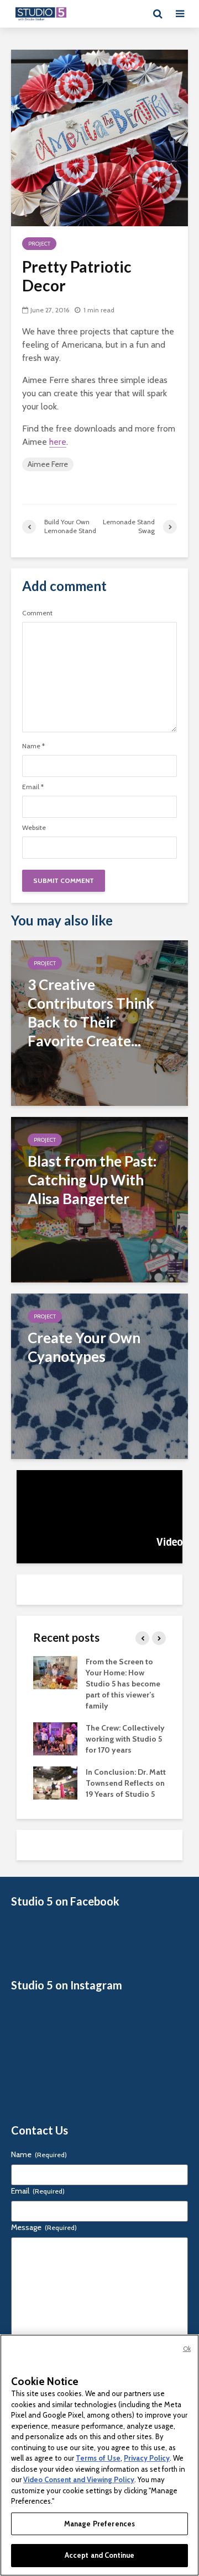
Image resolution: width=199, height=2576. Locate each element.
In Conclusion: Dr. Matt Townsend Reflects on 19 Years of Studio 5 (126, 1783)
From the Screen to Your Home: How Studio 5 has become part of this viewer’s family (123, 1684)
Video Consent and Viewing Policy (79, 2479)
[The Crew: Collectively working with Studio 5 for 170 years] (55, 1738)
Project (39, 244)
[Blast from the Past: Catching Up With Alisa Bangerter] (99, 1199)
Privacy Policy (147, 2458)
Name (33, 746)
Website (34, 828)
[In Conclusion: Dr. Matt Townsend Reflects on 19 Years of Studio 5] (55, 1782)
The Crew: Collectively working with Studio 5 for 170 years (125, 1739)
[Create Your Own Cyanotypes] (99, 1375)
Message (44, 2227)
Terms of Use (98, 2458)
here (58, 442)
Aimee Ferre (48, 464)
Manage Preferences (99, 2524)
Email (33, 787)
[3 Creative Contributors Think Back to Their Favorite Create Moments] (99, 1022)
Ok (187, 2349)
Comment (37, 613)
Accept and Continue (99, 2555)
